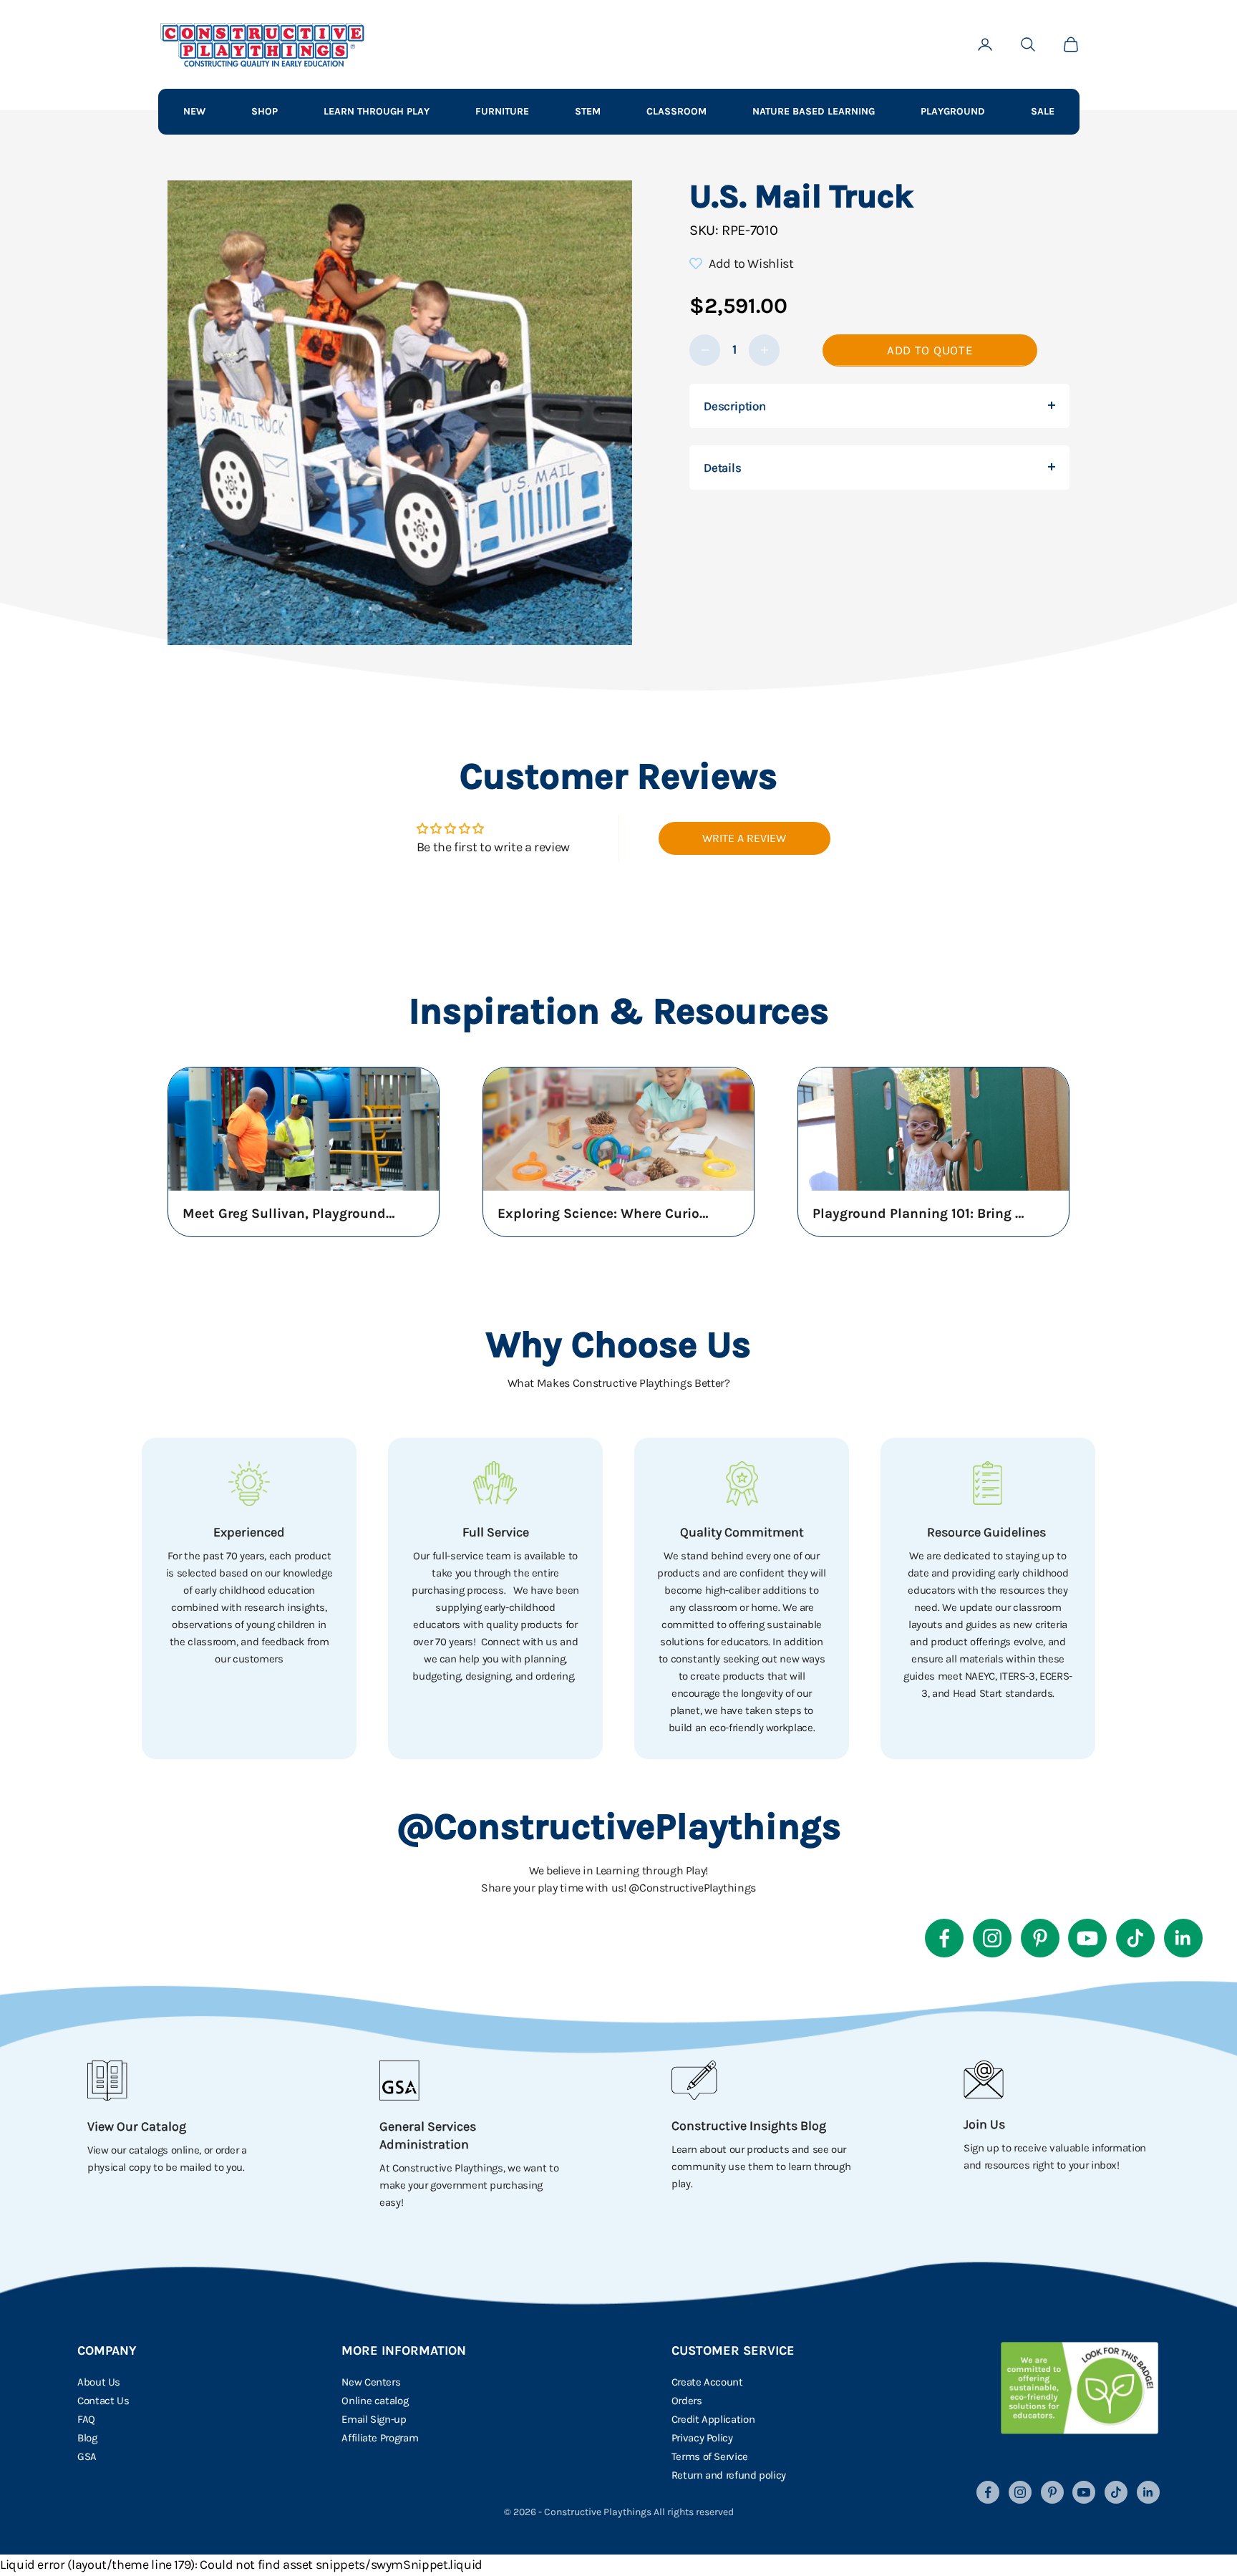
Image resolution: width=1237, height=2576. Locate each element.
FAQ (86, 2419)
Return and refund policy (729, 2475)
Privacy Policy (702, 2438)
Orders (687, 2401)
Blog (87, 2438)
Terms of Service (710, 2456)
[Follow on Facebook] (944, 1938)
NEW (194, 111)
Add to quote (930, 350)
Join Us (984, 2124)
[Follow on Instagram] (992, 1938)
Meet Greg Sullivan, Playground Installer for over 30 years (290, 1214)
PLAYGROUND (953, 111)
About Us (99, 2382)
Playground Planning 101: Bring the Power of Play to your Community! (920, 1214)
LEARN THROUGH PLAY (377, 111)
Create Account (707, 2382)
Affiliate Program (380, 2438)
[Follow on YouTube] (1087, 1938)
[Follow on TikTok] (1135, 1938)
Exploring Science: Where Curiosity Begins (605, 1214)
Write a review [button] (744, 838)
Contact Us (103, 2401)
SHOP (265, 111)
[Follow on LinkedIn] (1183, 1938)
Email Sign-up (374, 2419)
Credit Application (713, 2419)
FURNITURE (502, 111)
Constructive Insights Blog (749, 2126)
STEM (588, 111)
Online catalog (375, 2401)
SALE (1043, 111)
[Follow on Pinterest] (1040, 1938)
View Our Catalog (137, 2126)
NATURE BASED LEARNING (814, 111)
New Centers (371, 2382)
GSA (87, 2456)
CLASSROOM (676, 111)
